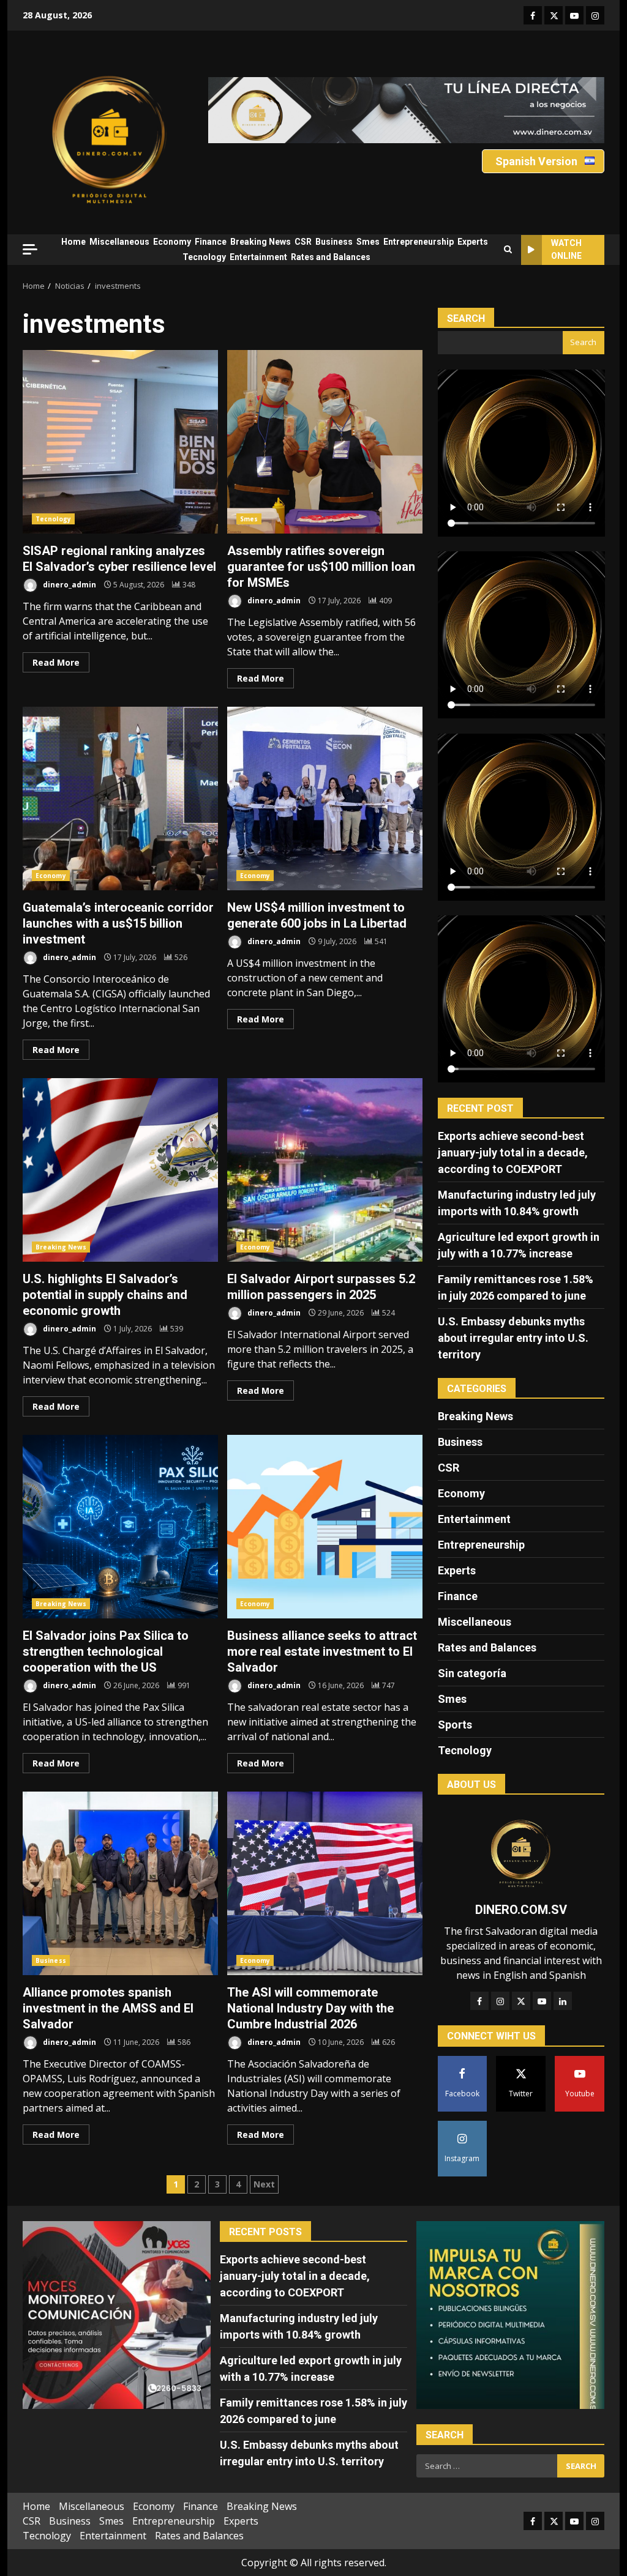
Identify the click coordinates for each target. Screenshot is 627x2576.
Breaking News (261, 242)
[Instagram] (500, 2001)
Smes (368, 242)
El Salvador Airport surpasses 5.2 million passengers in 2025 (325, 1170)
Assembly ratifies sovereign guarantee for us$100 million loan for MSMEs (325, 442)
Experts (473, 242)
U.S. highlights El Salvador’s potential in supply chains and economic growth (120, 1170)
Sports (455, 1725)
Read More (56, 662)
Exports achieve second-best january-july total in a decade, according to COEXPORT (513, 1152)
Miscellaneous (119, 242)
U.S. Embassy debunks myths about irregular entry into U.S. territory (513, 1338)
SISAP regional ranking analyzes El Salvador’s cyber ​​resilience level (120, 442)
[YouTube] (542, 2001)
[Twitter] (521, 2001)
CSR (303, 242)
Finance (211, 242)
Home (73, 242)
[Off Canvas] (30, 249)
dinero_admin (69, 585)
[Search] (508, 250)
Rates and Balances (331, 257)
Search (466, 318)
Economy (172, 242)
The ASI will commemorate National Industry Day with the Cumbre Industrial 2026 (325, 1883)
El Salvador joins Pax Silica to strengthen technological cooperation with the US (120, 1527)
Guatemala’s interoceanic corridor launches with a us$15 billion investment (120, 798)
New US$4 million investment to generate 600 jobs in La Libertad (325, 798)
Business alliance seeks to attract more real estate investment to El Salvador (325, 1527)
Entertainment (258, 257)
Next (264, 2184)
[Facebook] (479, 2001)
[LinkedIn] (563, 2001)
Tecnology (204, 257)
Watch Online (566, 249)
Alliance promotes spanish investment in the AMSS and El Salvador (120, 1883)
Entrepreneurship (419, 242)
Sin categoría (472, 1673)
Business (334, 242)
